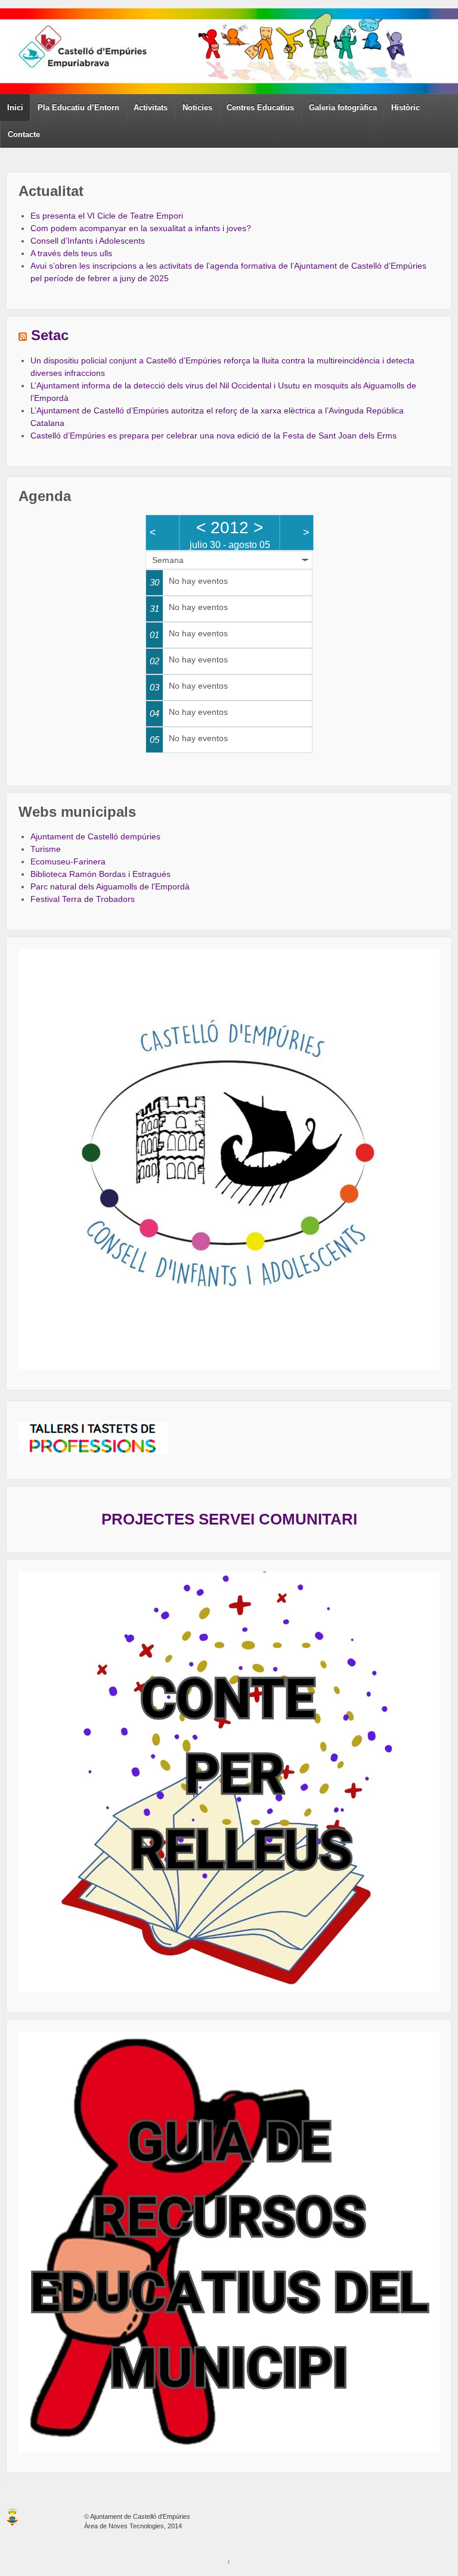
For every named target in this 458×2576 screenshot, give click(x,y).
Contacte (24, 134)
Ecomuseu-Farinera (68, 861)
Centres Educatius (260, 108)
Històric (406, 108)
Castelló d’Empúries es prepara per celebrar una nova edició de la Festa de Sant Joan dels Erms (213, 435)
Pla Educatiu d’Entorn (78, 108)
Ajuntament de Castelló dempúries (95, 836)
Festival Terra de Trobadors (83, 899)
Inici (15, 108)
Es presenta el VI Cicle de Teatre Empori (107, 216)
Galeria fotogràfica (343, 108)
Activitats (151, 108)
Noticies (197, 108)
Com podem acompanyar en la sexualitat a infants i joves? (141, 228)
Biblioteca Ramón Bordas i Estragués (100, 874)
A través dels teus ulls (71, 253)
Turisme (46, 849)
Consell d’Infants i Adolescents (88, 241)
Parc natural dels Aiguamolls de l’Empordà (110, 886)
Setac (50, 335)
